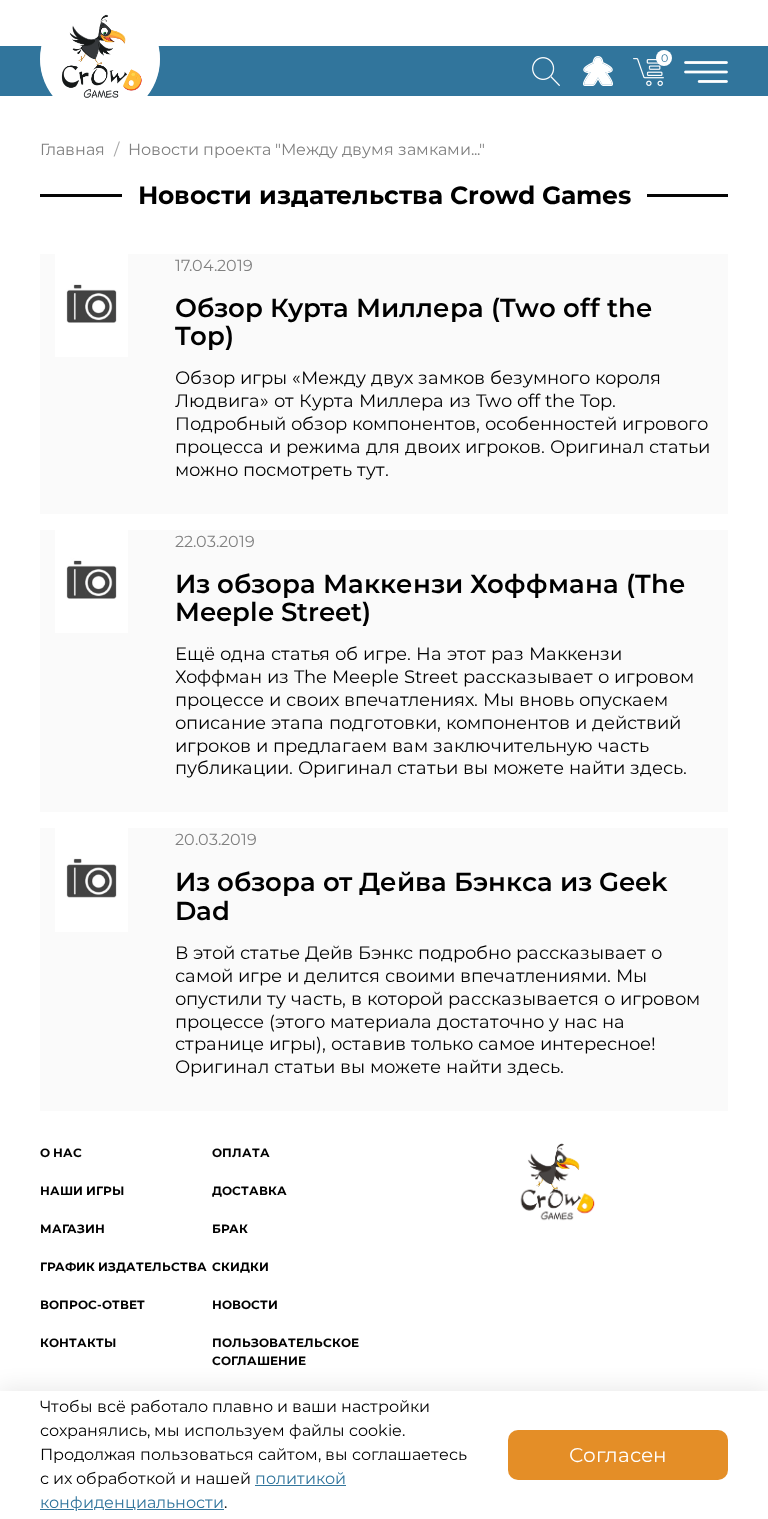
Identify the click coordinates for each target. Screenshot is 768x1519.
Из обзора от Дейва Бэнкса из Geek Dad (421, 896)
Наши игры (82, 1190)
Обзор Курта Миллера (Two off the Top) (413, 322)
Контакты (78, 1342)
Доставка (249, 1190)
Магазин (72, 1228)
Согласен (618, 1455)
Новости (245, 1304)
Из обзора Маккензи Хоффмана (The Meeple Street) (430, 598)
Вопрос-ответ (92, 1304)
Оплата (241, 1152)
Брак (230, 1228)
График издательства (123, 1266)
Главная (72, 149)
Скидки (240, 1266)
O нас (61, 1152)
